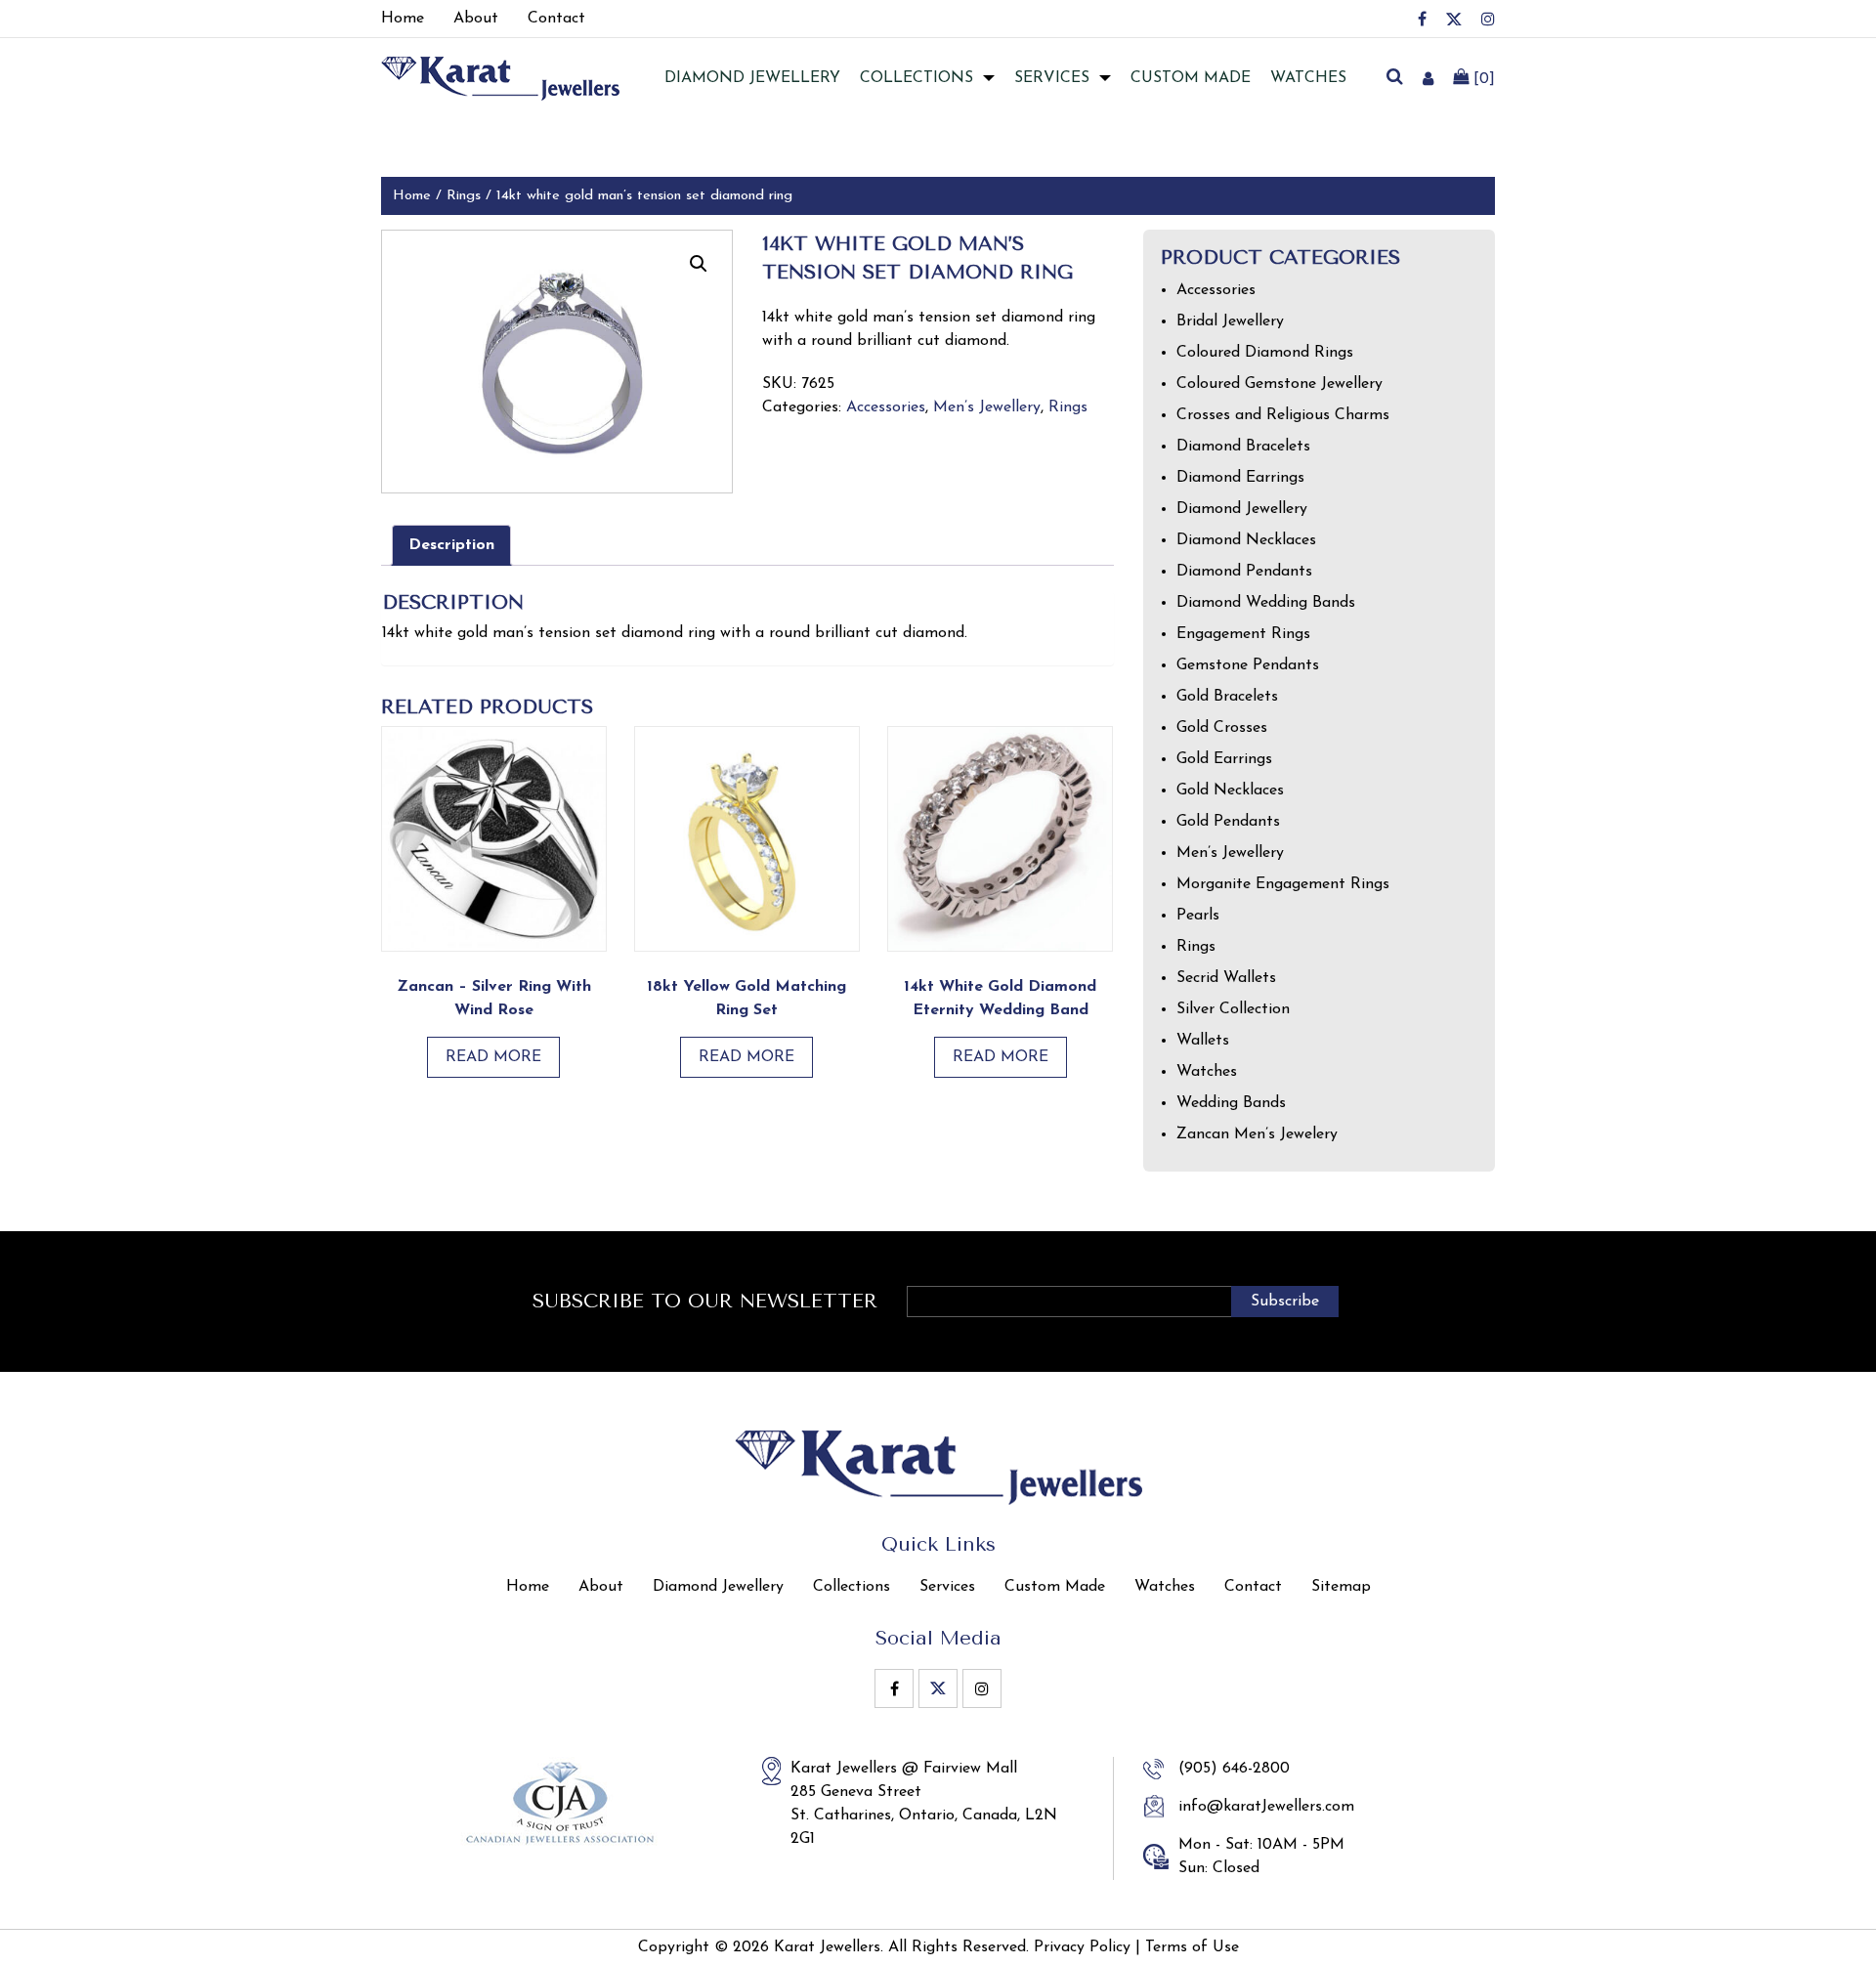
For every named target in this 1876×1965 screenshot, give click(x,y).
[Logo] (500, 77)
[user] (1428, 78)
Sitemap (1341, 1587)
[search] (1394, 78)
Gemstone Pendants (1248, 665)
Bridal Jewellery (1230, 321)
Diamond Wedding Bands (1266, 603)
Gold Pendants (1228, 822)
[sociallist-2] (1454, 19)
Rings (464, 196)
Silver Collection (1233, 1009)
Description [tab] (451, 545)
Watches (1308, 78)
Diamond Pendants (1244, 572)
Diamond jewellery (752, 78)
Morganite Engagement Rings (1283, 884)
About (601, 1587)
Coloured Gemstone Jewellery (1279, 384)
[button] (699, 264)
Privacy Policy (1082, 1947)
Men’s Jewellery (987, 407)
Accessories (886, 407)
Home (412, 196)
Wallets (1203, 1041)
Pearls (1198, 916)
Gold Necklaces (1230, 790)
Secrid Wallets (1226, 978)
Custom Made (1191, 78)
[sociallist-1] (1422, 19)
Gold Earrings (1224, 759)
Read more (493, 1057)
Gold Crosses (1222, 728)
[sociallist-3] (1488, 19)
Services (1052, 78)
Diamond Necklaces (1246, 540)
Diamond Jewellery (1242, 509)
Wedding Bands (1231, 1103)
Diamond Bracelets (1243, 447)
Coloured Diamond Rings (1265, 353)
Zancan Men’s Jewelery (1257, 1134)
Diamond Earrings (1240, 478)
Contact (1253, 1587)
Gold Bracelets (1227, 697)
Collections (917, 78)
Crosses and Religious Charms (1283, 415)
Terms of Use (1192, 1947)
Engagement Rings (1243, 634)
